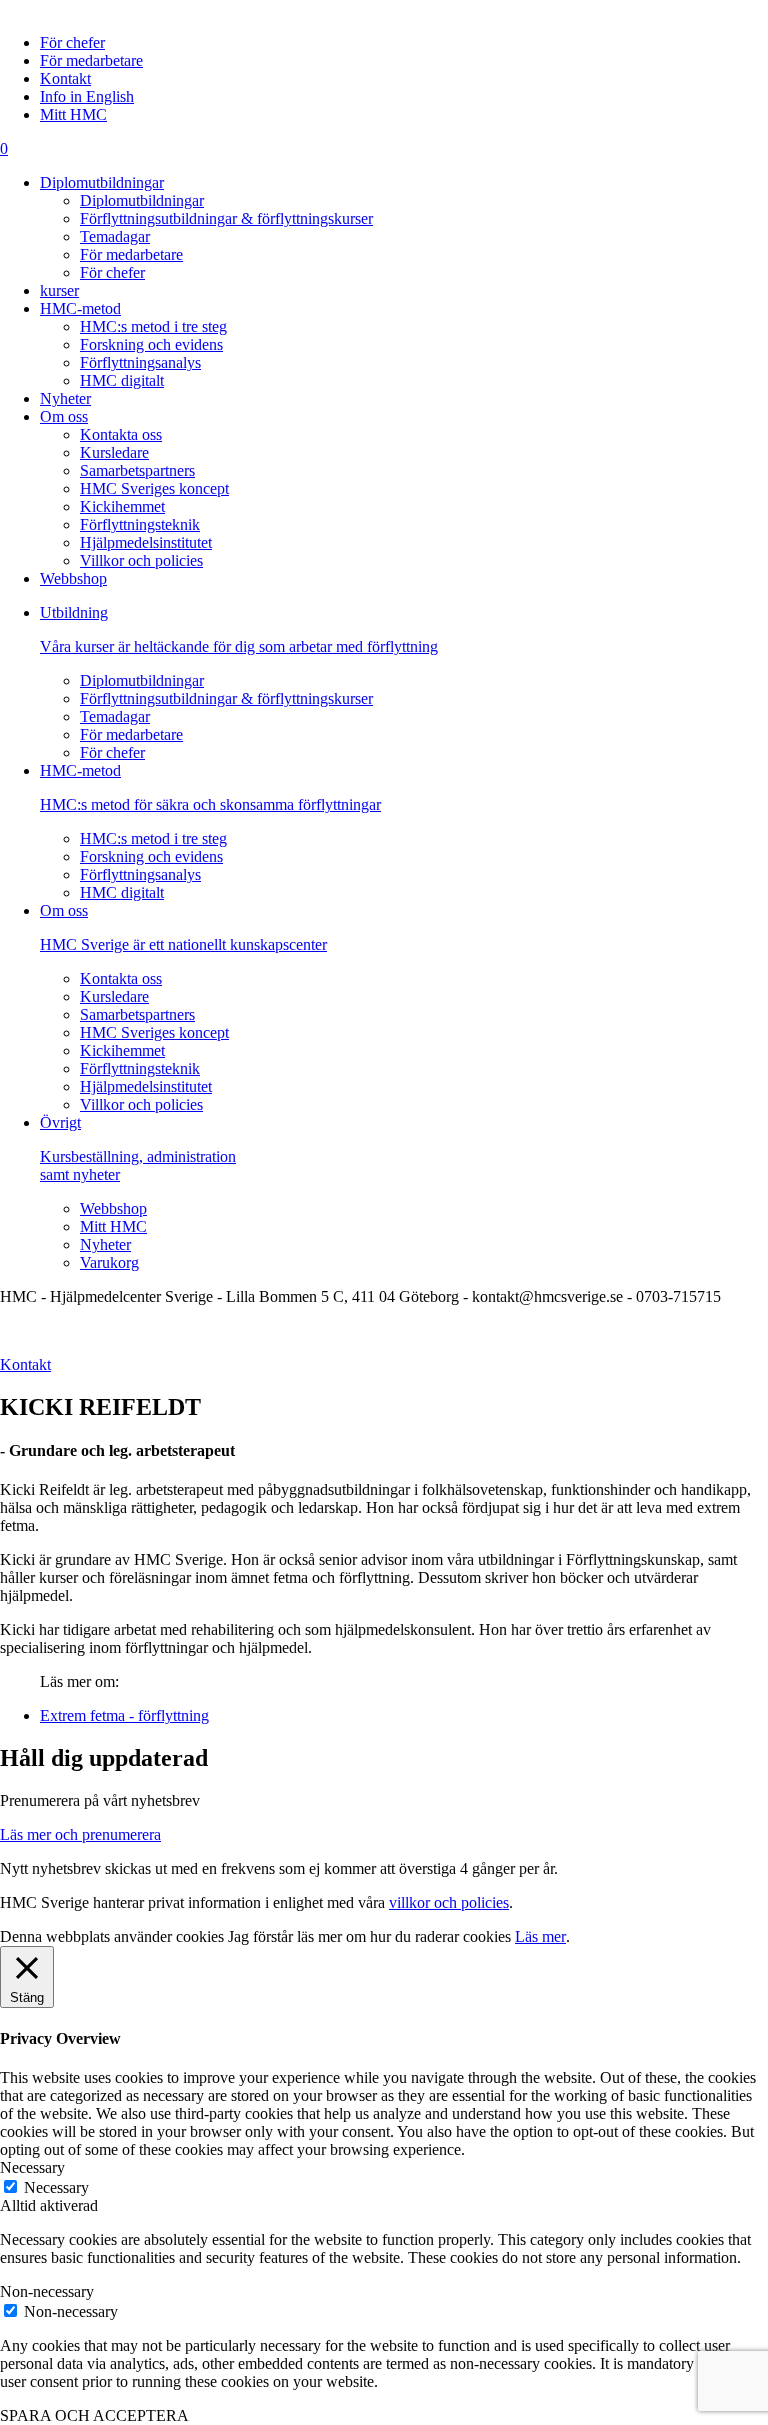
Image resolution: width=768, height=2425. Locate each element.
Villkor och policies (141, 560)
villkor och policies (449, 1902)
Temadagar (115, 236)
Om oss (64, 416)
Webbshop (73, 578)
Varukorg (109, 1262)
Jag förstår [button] (260, 1936)
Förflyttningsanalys (140, 362)
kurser (59, 290)
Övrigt (138, 1148)
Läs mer (540, 1936)
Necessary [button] (32, 2167)
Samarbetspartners (137, 470)
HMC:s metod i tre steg (153, 326)
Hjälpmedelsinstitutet (146, 542)
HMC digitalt (122, 380)
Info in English (87, 96)
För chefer (72, 42)
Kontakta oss (121, 434)
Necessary (56, 2187)
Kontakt (65, 78)
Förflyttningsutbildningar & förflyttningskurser (226, 218)
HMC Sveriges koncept (154, 488)
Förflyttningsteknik (140, 524)
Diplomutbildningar (102, 182)
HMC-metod (80, 308)
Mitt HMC (73, 114)
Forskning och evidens (151, 344)
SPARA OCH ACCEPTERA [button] (94, 2415)
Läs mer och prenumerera (80, 1834)
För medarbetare (91, 60)
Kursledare (114, 452)
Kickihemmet (122, 506)
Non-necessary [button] (47, 2291)
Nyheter (65, 398)
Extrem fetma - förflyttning (124, 1715)
